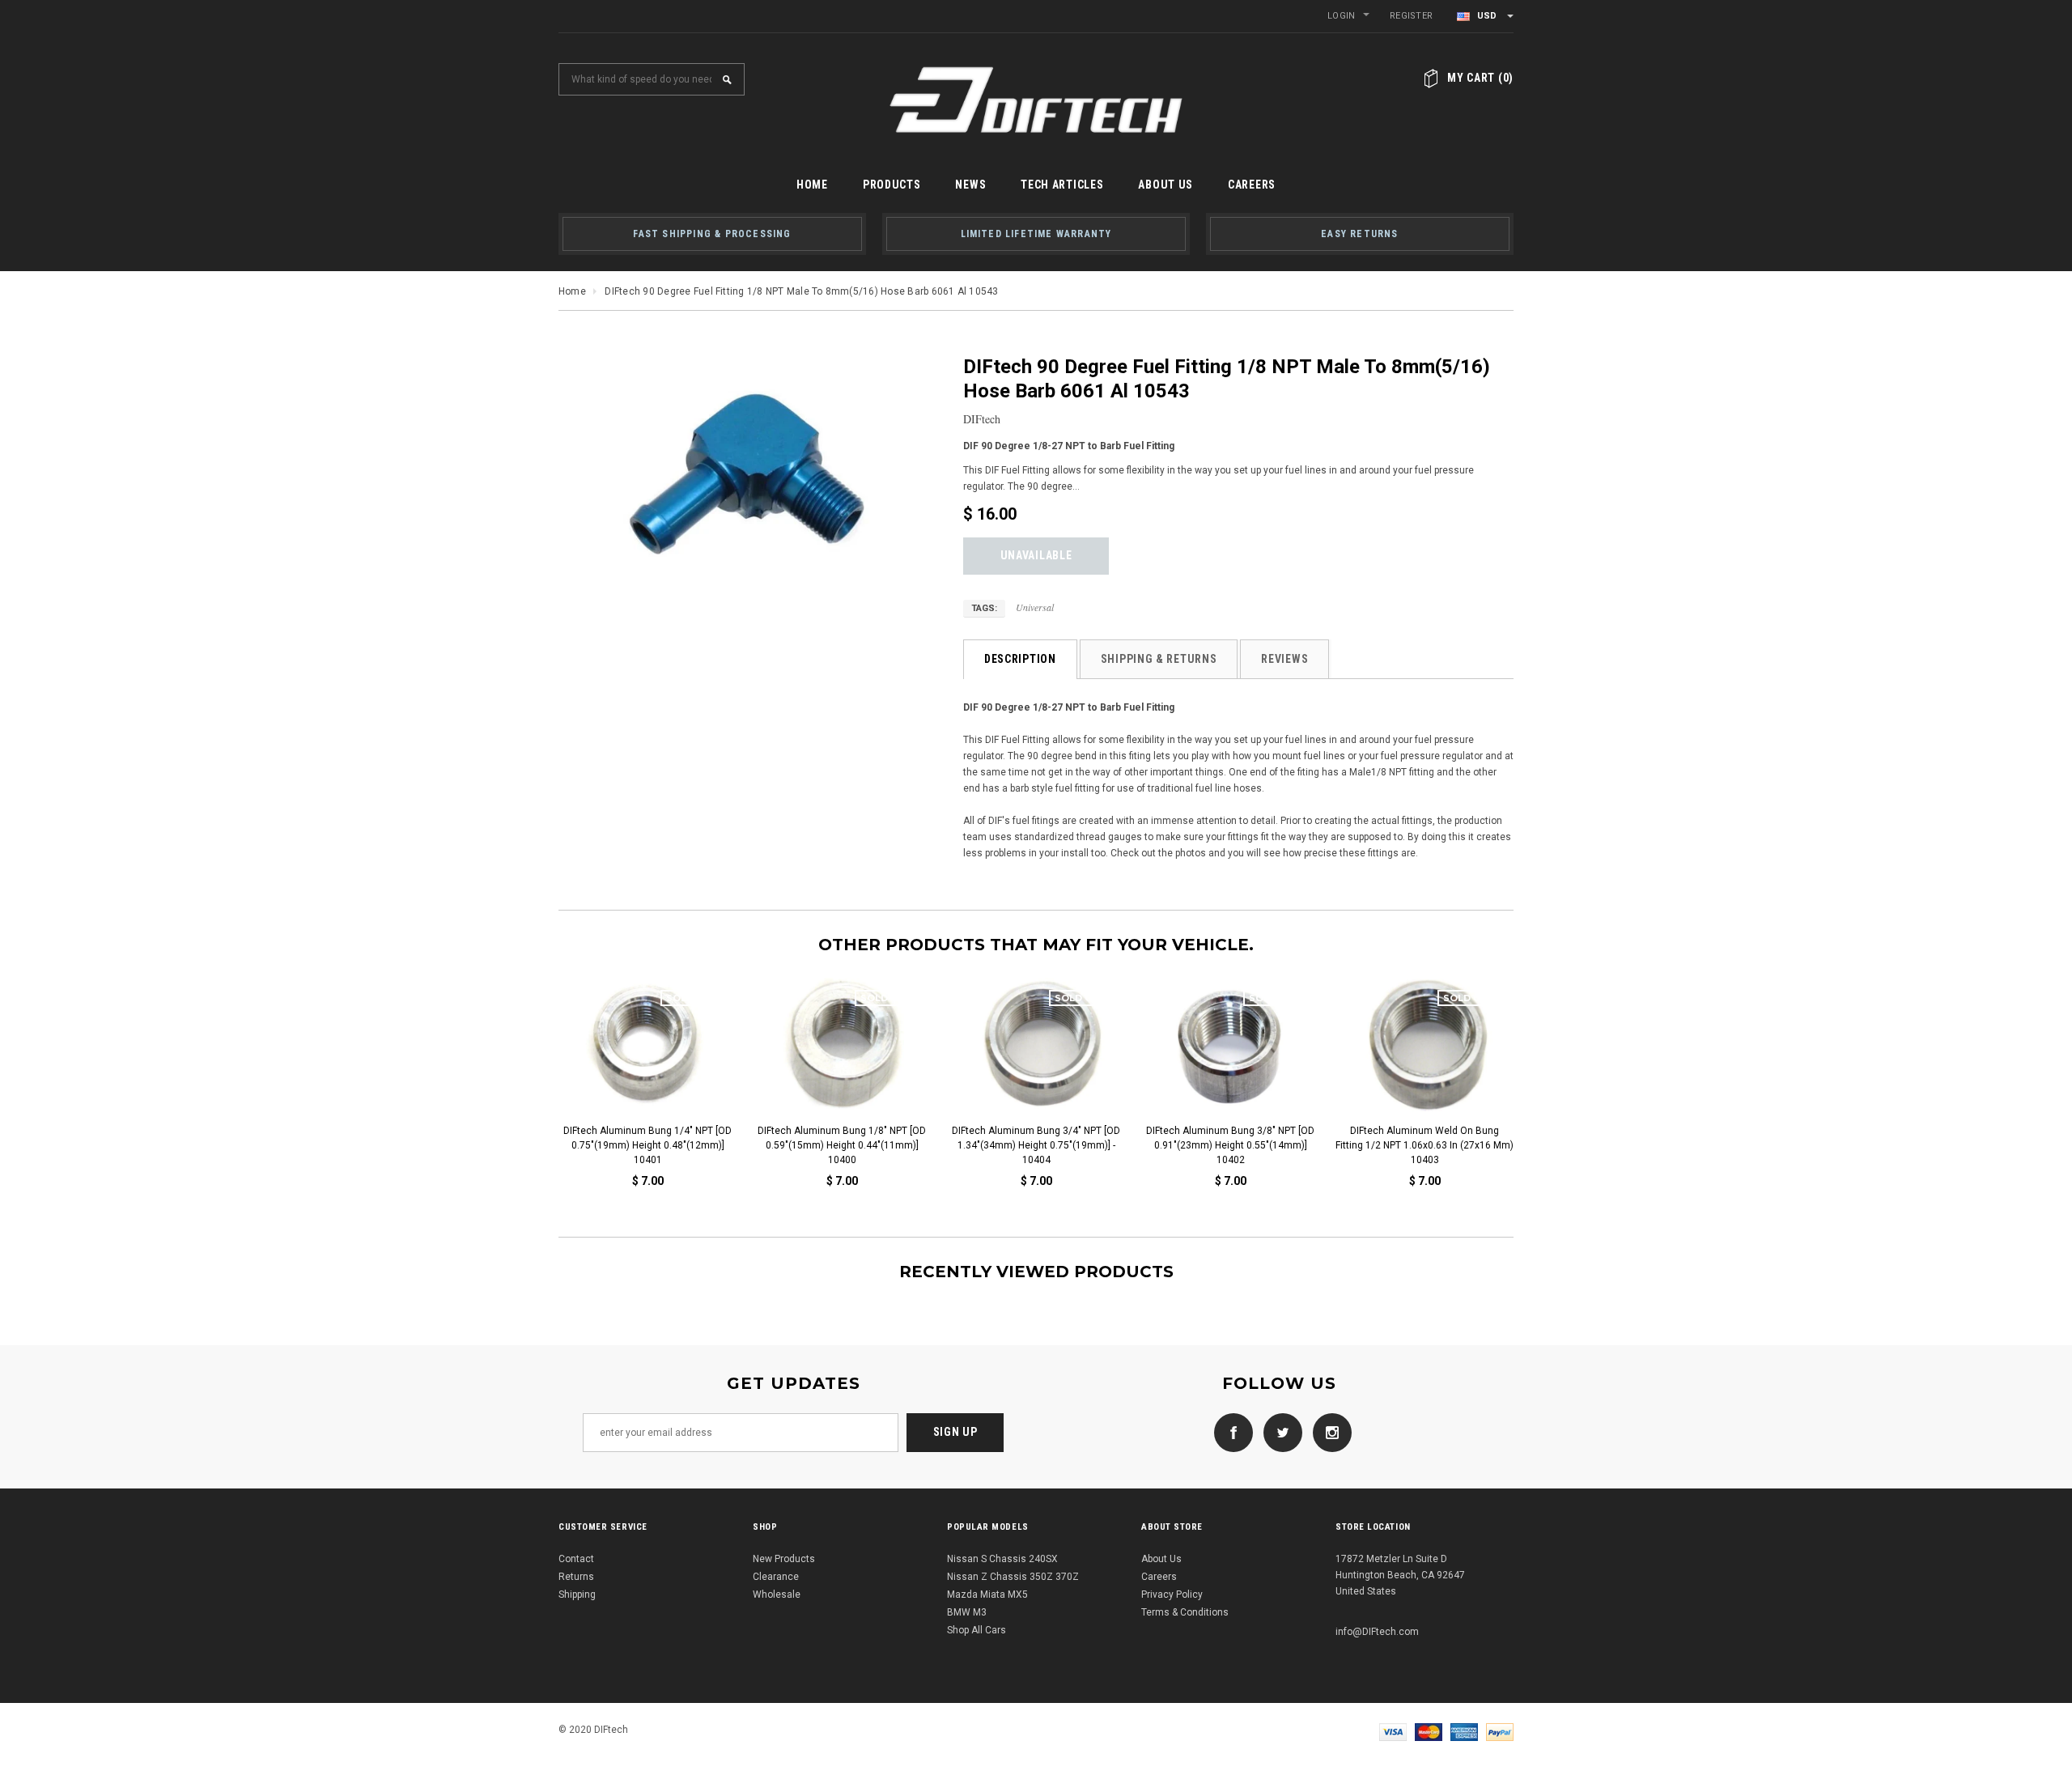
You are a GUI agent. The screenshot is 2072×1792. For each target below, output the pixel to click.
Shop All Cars (977, 1630)
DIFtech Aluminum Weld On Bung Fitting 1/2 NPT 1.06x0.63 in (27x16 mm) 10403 (851, 1145)
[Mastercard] (1429, 1731)
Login (1341, 16)
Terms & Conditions (1185, 1612)
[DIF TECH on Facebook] (1229, 1432)
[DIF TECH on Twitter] (1279, 1432)
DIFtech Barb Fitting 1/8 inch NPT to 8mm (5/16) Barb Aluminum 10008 (1434, 1138)
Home (572, 291)
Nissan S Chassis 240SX (1002, 1559)
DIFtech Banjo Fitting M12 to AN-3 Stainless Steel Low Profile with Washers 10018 (1240, 1145)
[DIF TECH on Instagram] (1328, 1432)
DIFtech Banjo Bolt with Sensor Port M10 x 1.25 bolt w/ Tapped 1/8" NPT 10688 (1045, 1145)
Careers (1159, 1577)
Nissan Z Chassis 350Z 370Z (1013, 1577)
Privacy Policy (1172, 1595)
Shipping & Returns (1159, 659)
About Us (1161, 1559)
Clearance (776, 1577)
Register (1411, 16)
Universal (1035, 607)
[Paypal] (1500, 1731)
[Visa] (1393, 1731)
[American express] (1464, 1731)
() (1480, 78)
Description (1020, 659)
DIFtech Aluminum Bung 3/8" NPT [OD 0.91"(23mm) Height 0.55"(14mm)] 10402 (657, 1145)
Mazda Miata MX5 (987, 1595)
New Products (784, 1559)
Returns (576, 1577)
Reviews (1284, 659)
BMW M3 (967, 1612)
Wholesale (777, 1595)
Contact (576, 1559)
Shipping (577, 1595)
